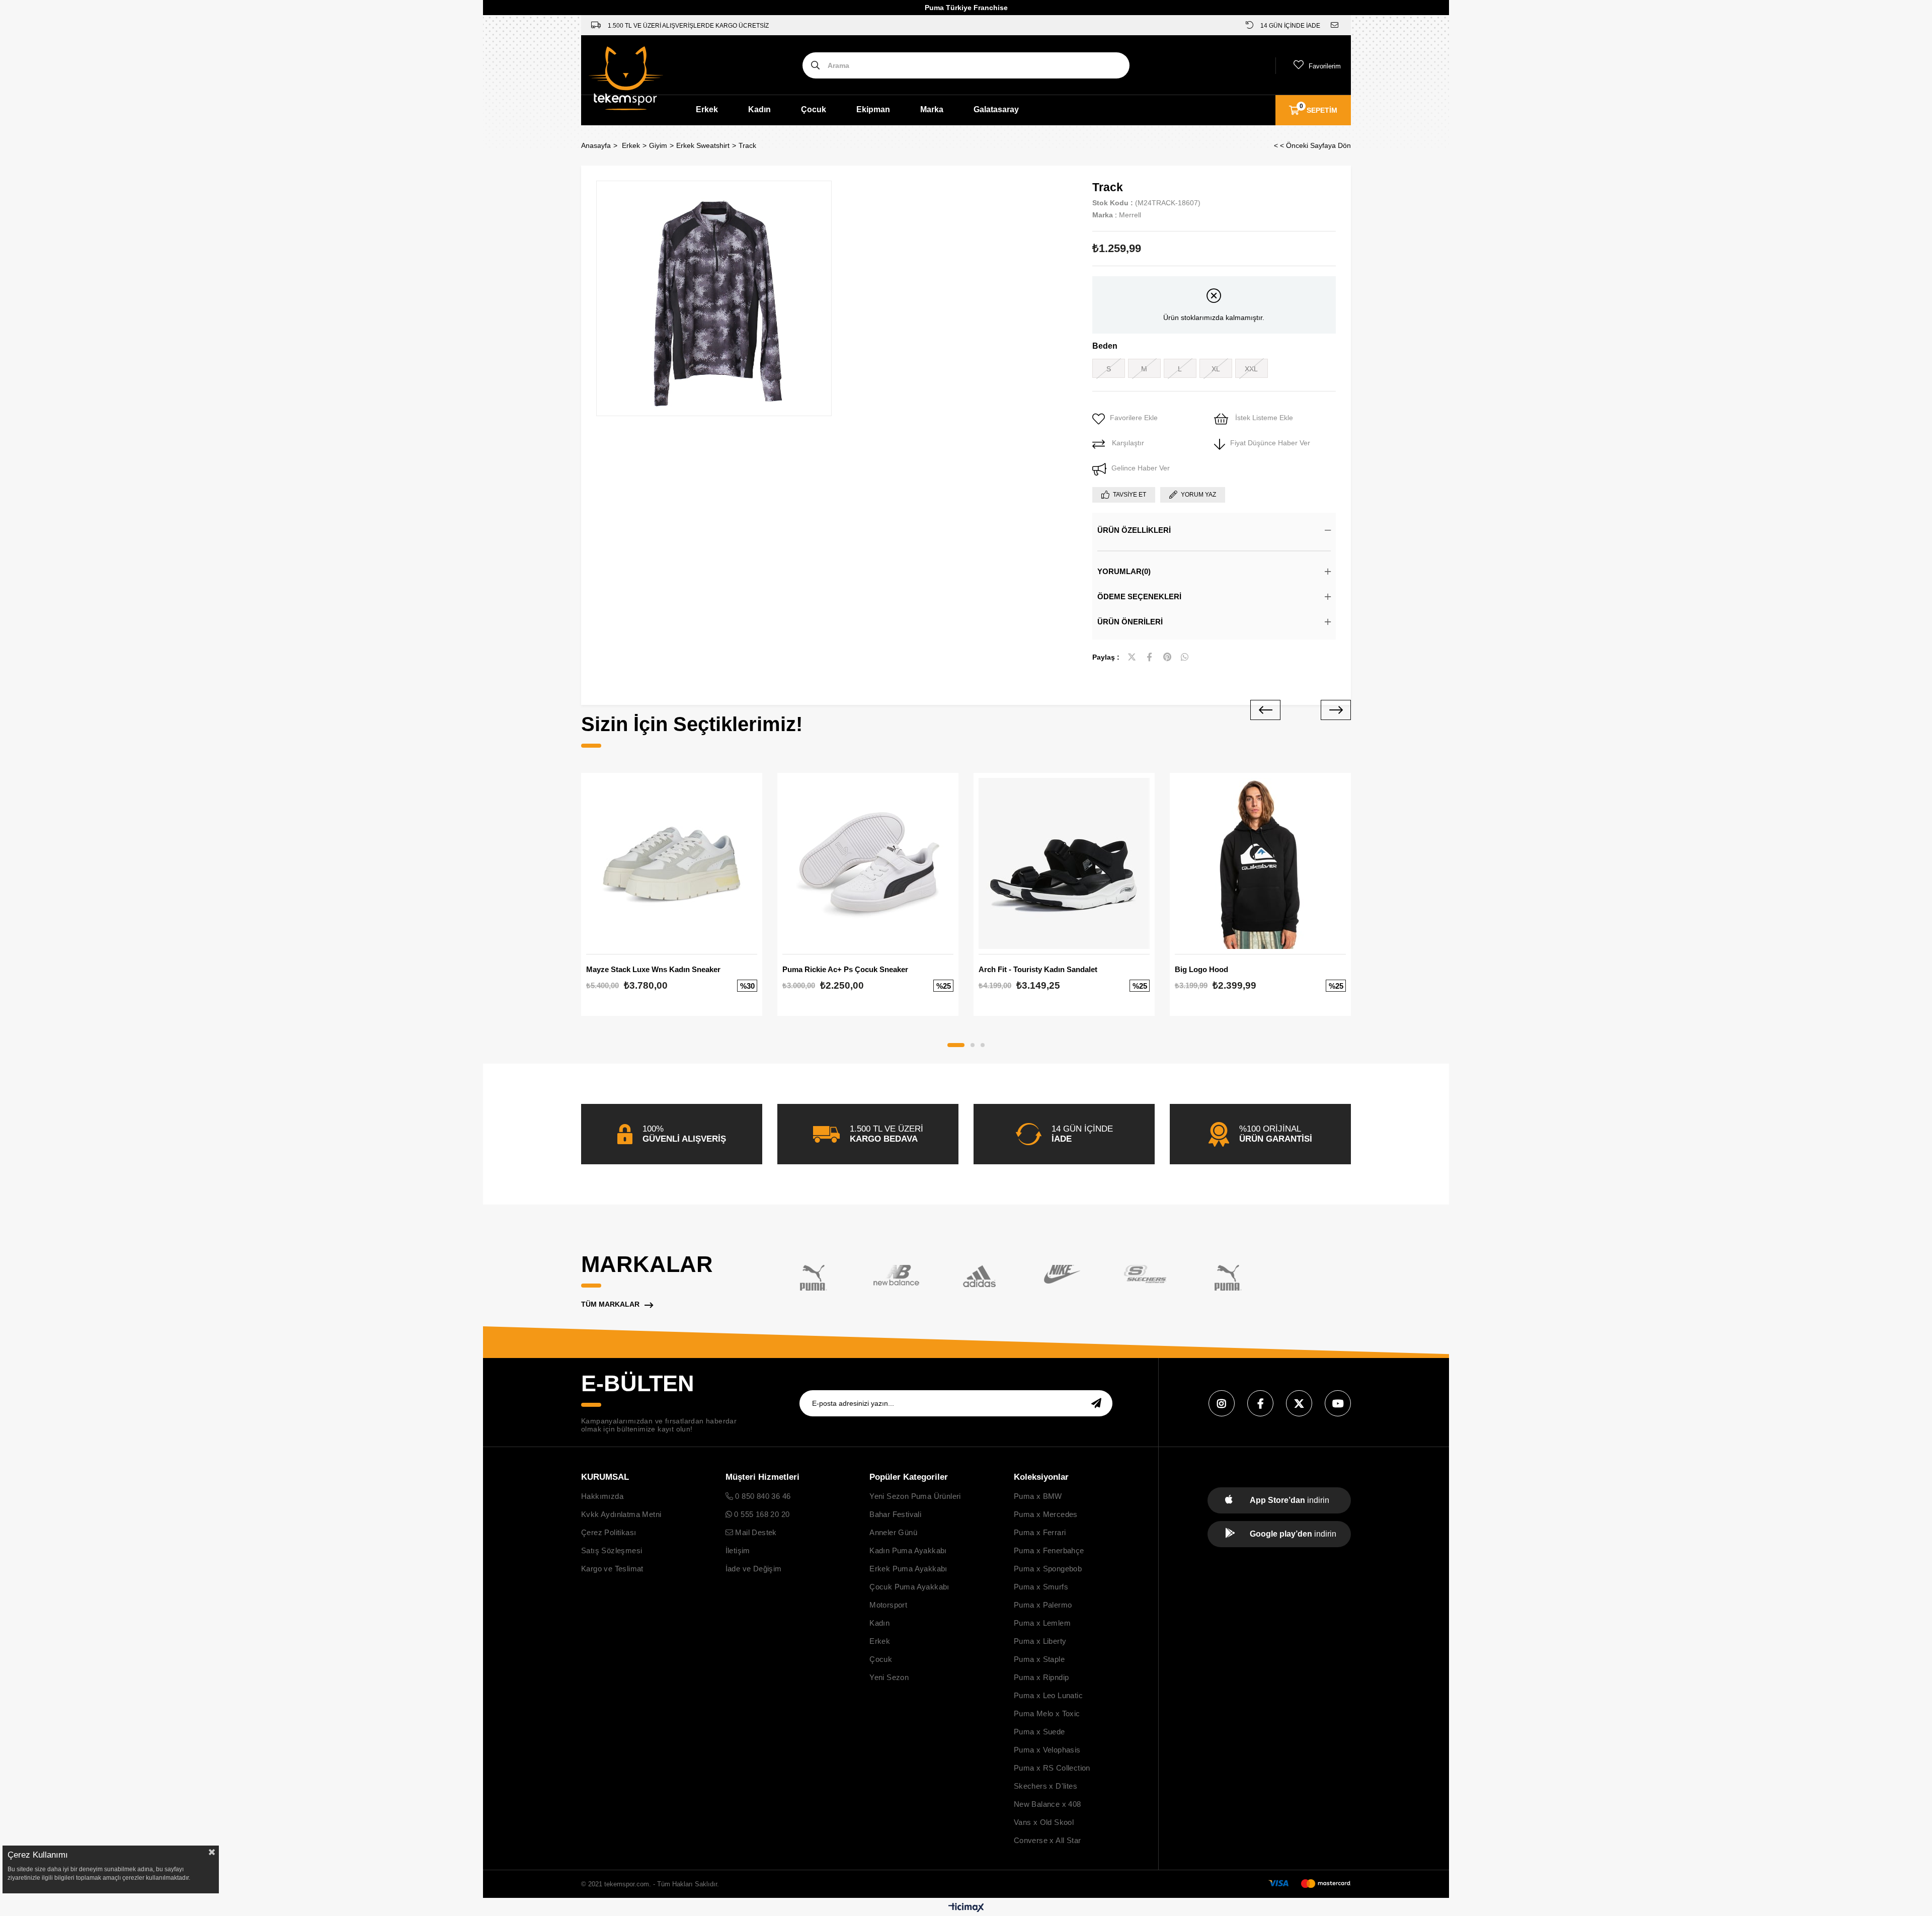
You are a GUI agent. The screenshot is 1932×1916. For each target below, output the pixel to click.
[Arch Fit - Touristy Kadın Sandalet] (1064, 863)
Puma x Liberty (1040, 1641)
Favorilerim (1325, 66)
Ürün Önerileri (1130, 622)
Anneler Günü (893, 1532)
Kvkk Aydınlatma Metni (621, 1514)
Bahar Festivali (895, 1514)
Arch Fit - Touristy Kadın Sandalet (1038, 969)
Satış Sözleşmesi (612, 1550)
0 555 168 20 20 (761, 1514)
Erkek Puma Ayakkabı (908, 1569)
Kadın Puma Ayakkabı (908, 1550)
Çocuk (814, 109)
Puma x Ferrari (1040, 1532)
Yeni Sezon (889, 1677)
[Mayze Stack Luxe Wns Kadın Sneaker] (672, 863)
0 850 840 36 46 (762, 1496)
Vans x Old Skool (1044, 1822)
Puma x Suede (1039, 1732)
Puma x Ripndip (1041, 1677)
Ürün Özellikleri (1134, 530)
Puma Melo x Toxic (1047, 1713)
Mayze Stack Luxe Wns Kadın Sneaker (653, 969)
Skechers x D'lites (1045, 1786)
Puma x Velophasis (1047, 1750)
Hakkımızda (602, 1496)
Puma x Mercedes (1046, 1514)
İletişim (738, 1550)
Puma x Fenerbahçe (1049, 1550)
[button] (956, 1045)
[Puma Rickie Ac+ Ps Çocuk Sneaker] (868, 863)
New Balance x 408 (1048, 1804)
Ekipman (873, 109)
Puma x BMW (1038, 1496)
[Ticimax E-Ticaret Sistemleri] (966, 1908)
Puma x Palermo (1043, 1605)
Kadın (759, 109)
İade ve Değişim (754, 1569)
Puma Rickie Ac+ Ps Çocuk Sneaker (845, 969)
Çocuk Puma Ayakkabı (909, 1587)
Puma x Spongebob (1048, 1569)
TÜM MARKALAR (610, 1304)
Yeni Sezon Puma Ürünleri (915, 1496)
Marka (932, 109)
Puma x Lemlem (1042, 1623)
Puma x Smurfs (1041, 1587)
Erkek (707, 109)
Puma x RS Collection (1052, 1768)
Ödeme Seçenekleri (1139, 596)
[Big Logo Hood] (1260, 863)
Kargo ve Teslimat (612, 1569)
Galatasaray (996, 109)
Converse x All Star (1048, 1840)
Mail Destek (755, 1532)
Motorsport (888, 1605)
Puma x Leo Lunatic (1048, 1695)
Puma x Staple (1039, 1659)
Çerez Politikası (609, 1532)
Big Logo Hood (1201, 969)
